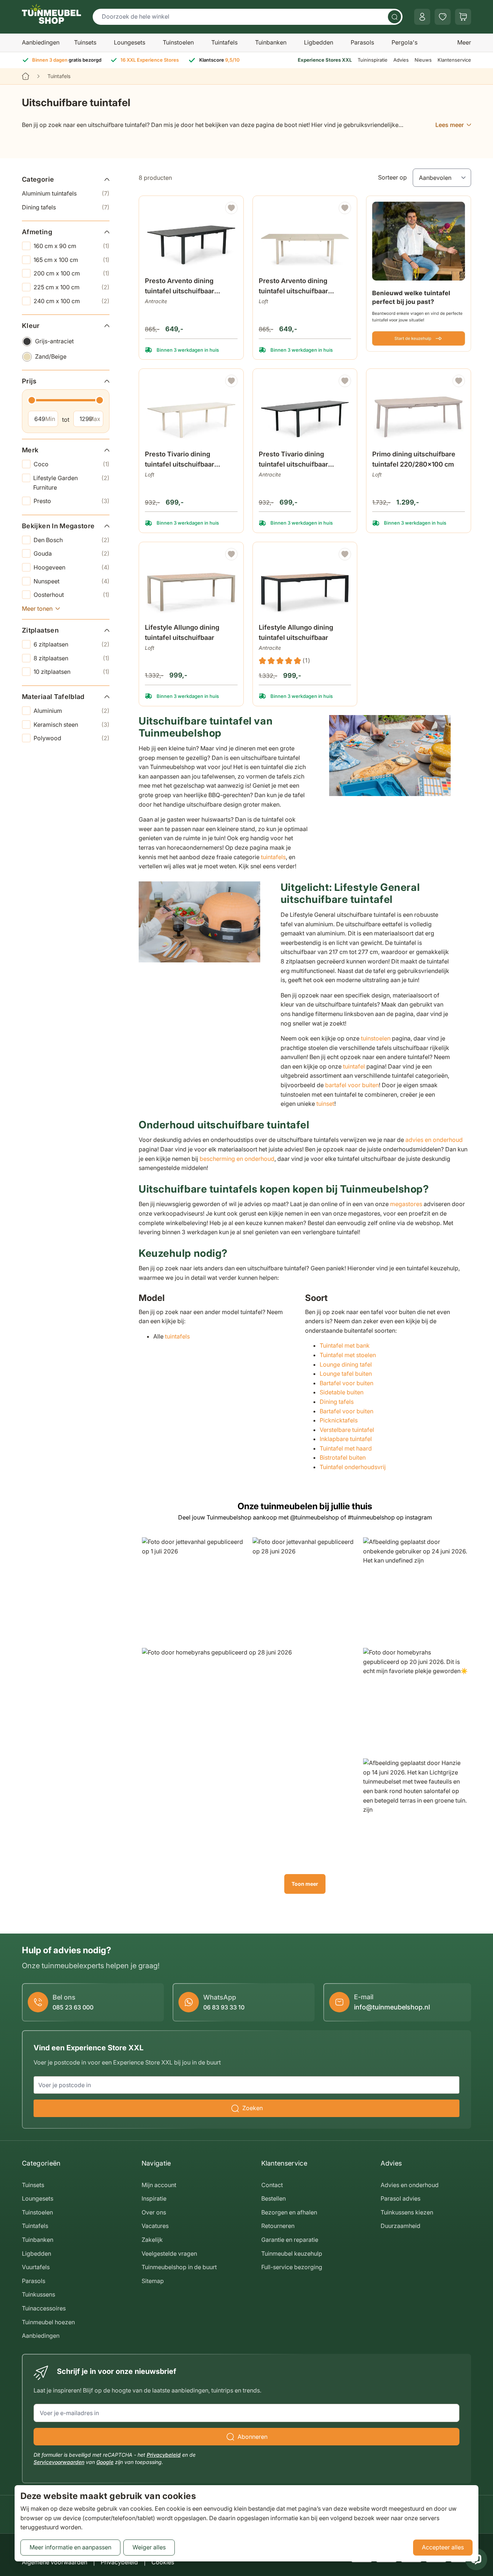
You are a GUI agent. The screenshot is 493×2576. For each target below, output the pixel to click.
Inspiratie (154, 2198)
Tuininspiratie (373, 60)
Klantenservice (454, 60)
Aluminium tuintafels (66, 193)
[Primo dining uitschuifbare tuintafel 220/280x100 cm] (419, 410)
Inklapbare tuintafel (346, 1439)
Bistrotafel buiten (343, 1457)
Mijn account (159, 2185)
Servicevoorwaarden (59, 2462)
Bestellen (274, 2198)
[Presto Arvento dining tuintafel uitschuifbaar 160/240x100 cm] (191, 237)
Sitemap (153, 2281)
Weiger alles (149, 2547)
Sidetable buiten (342, 1392)
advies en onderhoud (434, 1140)
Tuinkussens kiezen (407, 2212)
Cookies (163, 2562)
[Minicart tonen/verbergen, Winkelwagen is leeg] (463, 17)
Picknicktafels (339, 1420)
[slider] (32, 400)
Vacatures (155, 2226)
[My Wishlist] (443, 17)
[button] (194, 1590)
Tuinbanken (271, 42)
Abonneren (253, 2437)
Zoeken (253, 2108)
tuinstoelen (376, 1038)
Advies (401, 60)
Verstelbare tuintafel (347, 1430)
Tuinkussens (38, 2294)
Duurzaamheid (400, 2226)
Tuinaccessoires (44, 2308)
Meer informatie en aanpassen (70, 2547)
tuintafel (354, 1066)
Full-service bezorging (292, 2267)
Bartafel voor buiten (347, 1383)
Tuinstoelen (178, 42)
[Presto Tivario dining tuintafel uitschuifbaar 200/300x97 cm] (191, 410)
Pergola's (405, 42)
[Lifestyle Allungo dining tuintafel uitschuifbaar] (191, 584)
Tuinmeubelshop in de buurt (179, 2267)
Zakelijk (152, 2240)
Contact (272, 2185)
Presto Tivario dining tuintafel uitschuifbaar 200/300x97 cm (180, 460)
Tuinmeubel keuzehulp (292, 2253)
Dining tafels (66, 207)
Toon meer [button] (305, 1884)
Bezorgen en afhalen (289, 2212)
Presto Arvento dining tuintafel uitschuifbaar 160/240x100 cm (180, 287)
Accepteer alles (443, 2547)
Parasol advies (400, 2198)
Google (105, 2462)
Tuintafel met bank (345, 1345)
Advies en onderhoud (410, 2185)
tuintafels (273, 857)
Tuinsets (85, 42)
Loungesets (130, 42)
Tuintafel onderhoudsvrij (353, 1467)
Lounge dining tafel (346, 1364)
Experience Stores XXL (325, 60)
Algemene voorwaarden (55, 2562)
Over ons (154, 2212)
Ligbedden (319, 42)
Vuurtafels (36, 2267)
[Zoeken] (394, 17)
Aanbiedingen (41, 42)
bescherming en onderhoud (237, 1159)
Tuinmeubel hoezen (48, 2322)
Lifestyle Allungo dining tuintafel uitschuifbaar (182, 632)
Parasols (362, 42)
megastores (406, 1204)
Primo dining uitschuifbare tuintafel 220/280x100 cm (414, 459)
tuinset (325, 1104)
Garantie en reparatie (290, 2240)
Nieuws (423, 60)
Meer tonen (37, 608)
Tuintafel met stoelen (348, 1355)
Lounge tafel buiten (346, 1374)
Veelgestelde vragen (169, 2253)
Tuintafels (224, 42)
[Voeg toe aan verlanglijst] (231, 208)
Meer (464, 42)
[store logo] (51, 14)
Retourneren (278, 2226)
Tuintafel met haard (346, 1448)
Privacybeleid (164, 2455)
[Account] (422, 17)
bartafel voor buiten (352, 1085)
